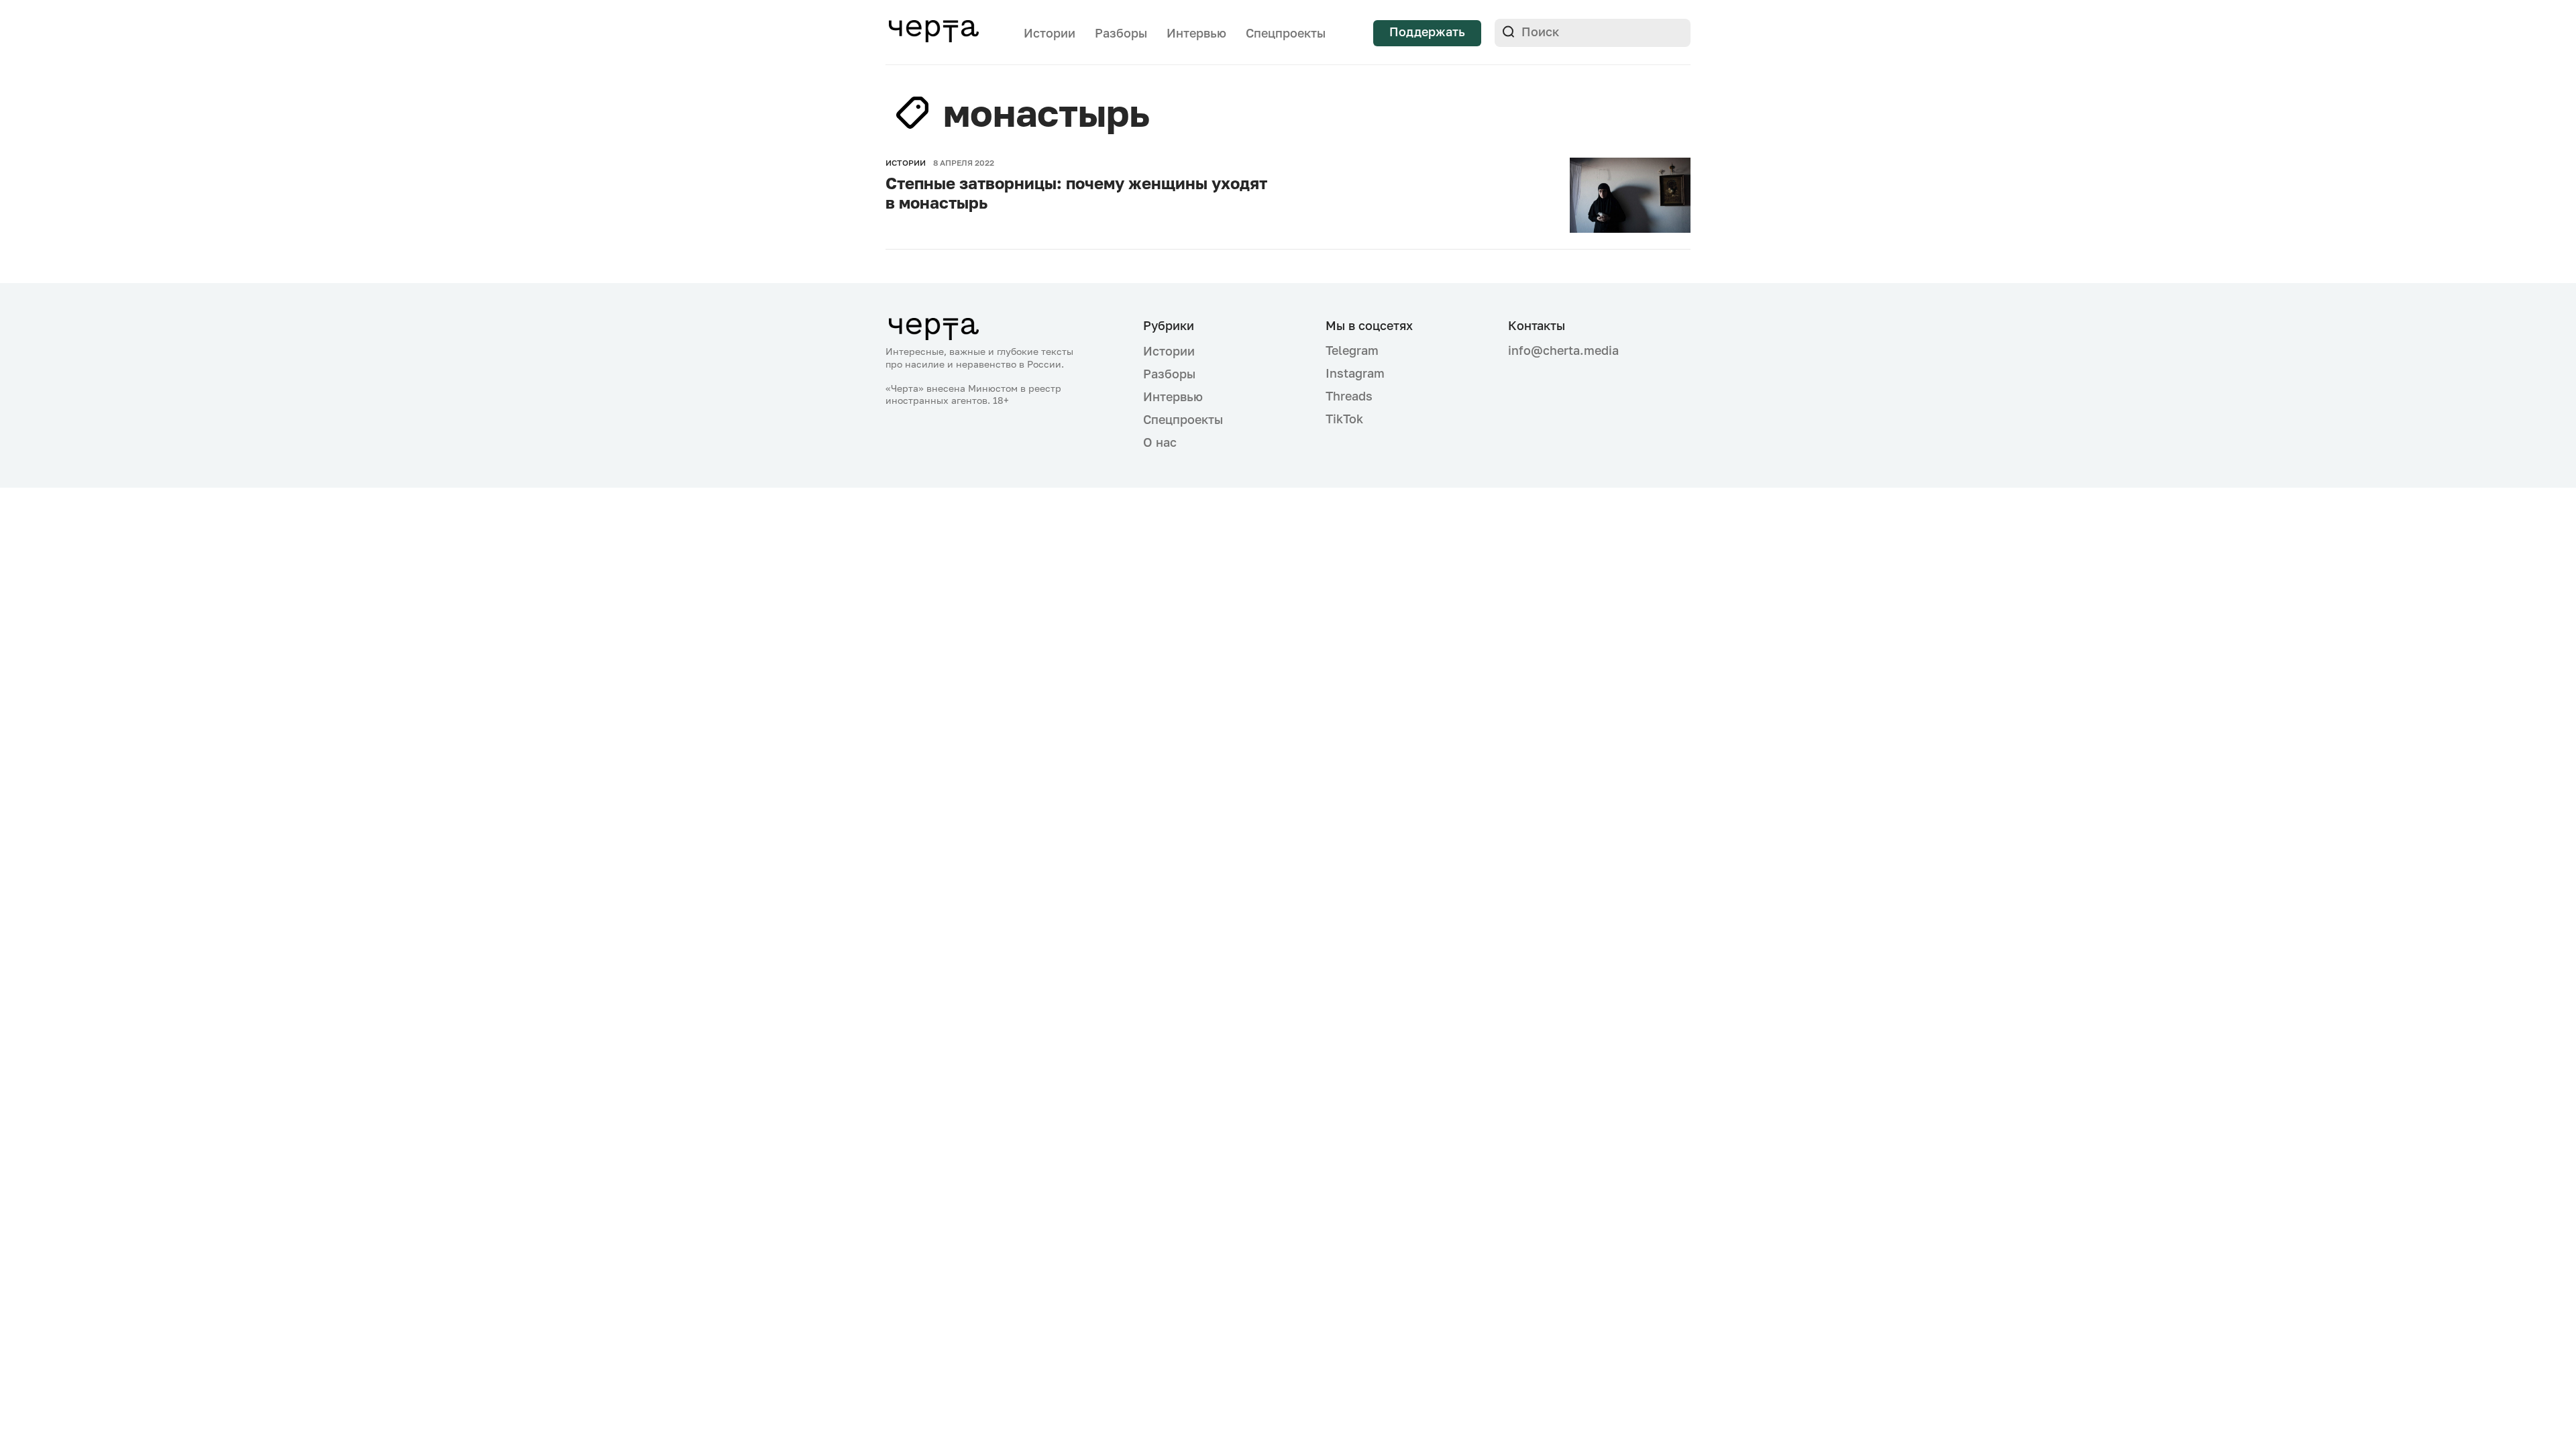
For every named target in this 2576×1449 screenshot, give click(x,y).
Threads (1349, 396)
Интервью (1196, 33)
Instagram (1355, 373)
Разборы (1121, 33)
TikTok (1344, 419)
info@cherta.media (1563, 351)
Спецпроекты (1286, 33)
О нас (1160, 442)
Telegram (1352, 350)
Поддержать (1427, 32)
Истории (1050, 33)
